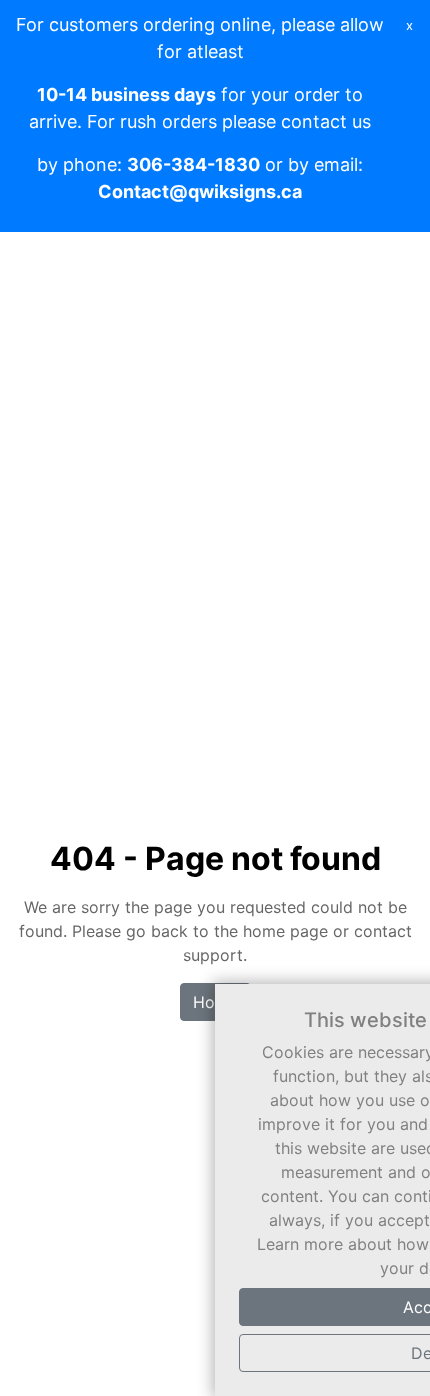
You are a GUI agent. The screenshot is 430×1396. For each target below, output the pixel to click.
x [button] (409, 25)
